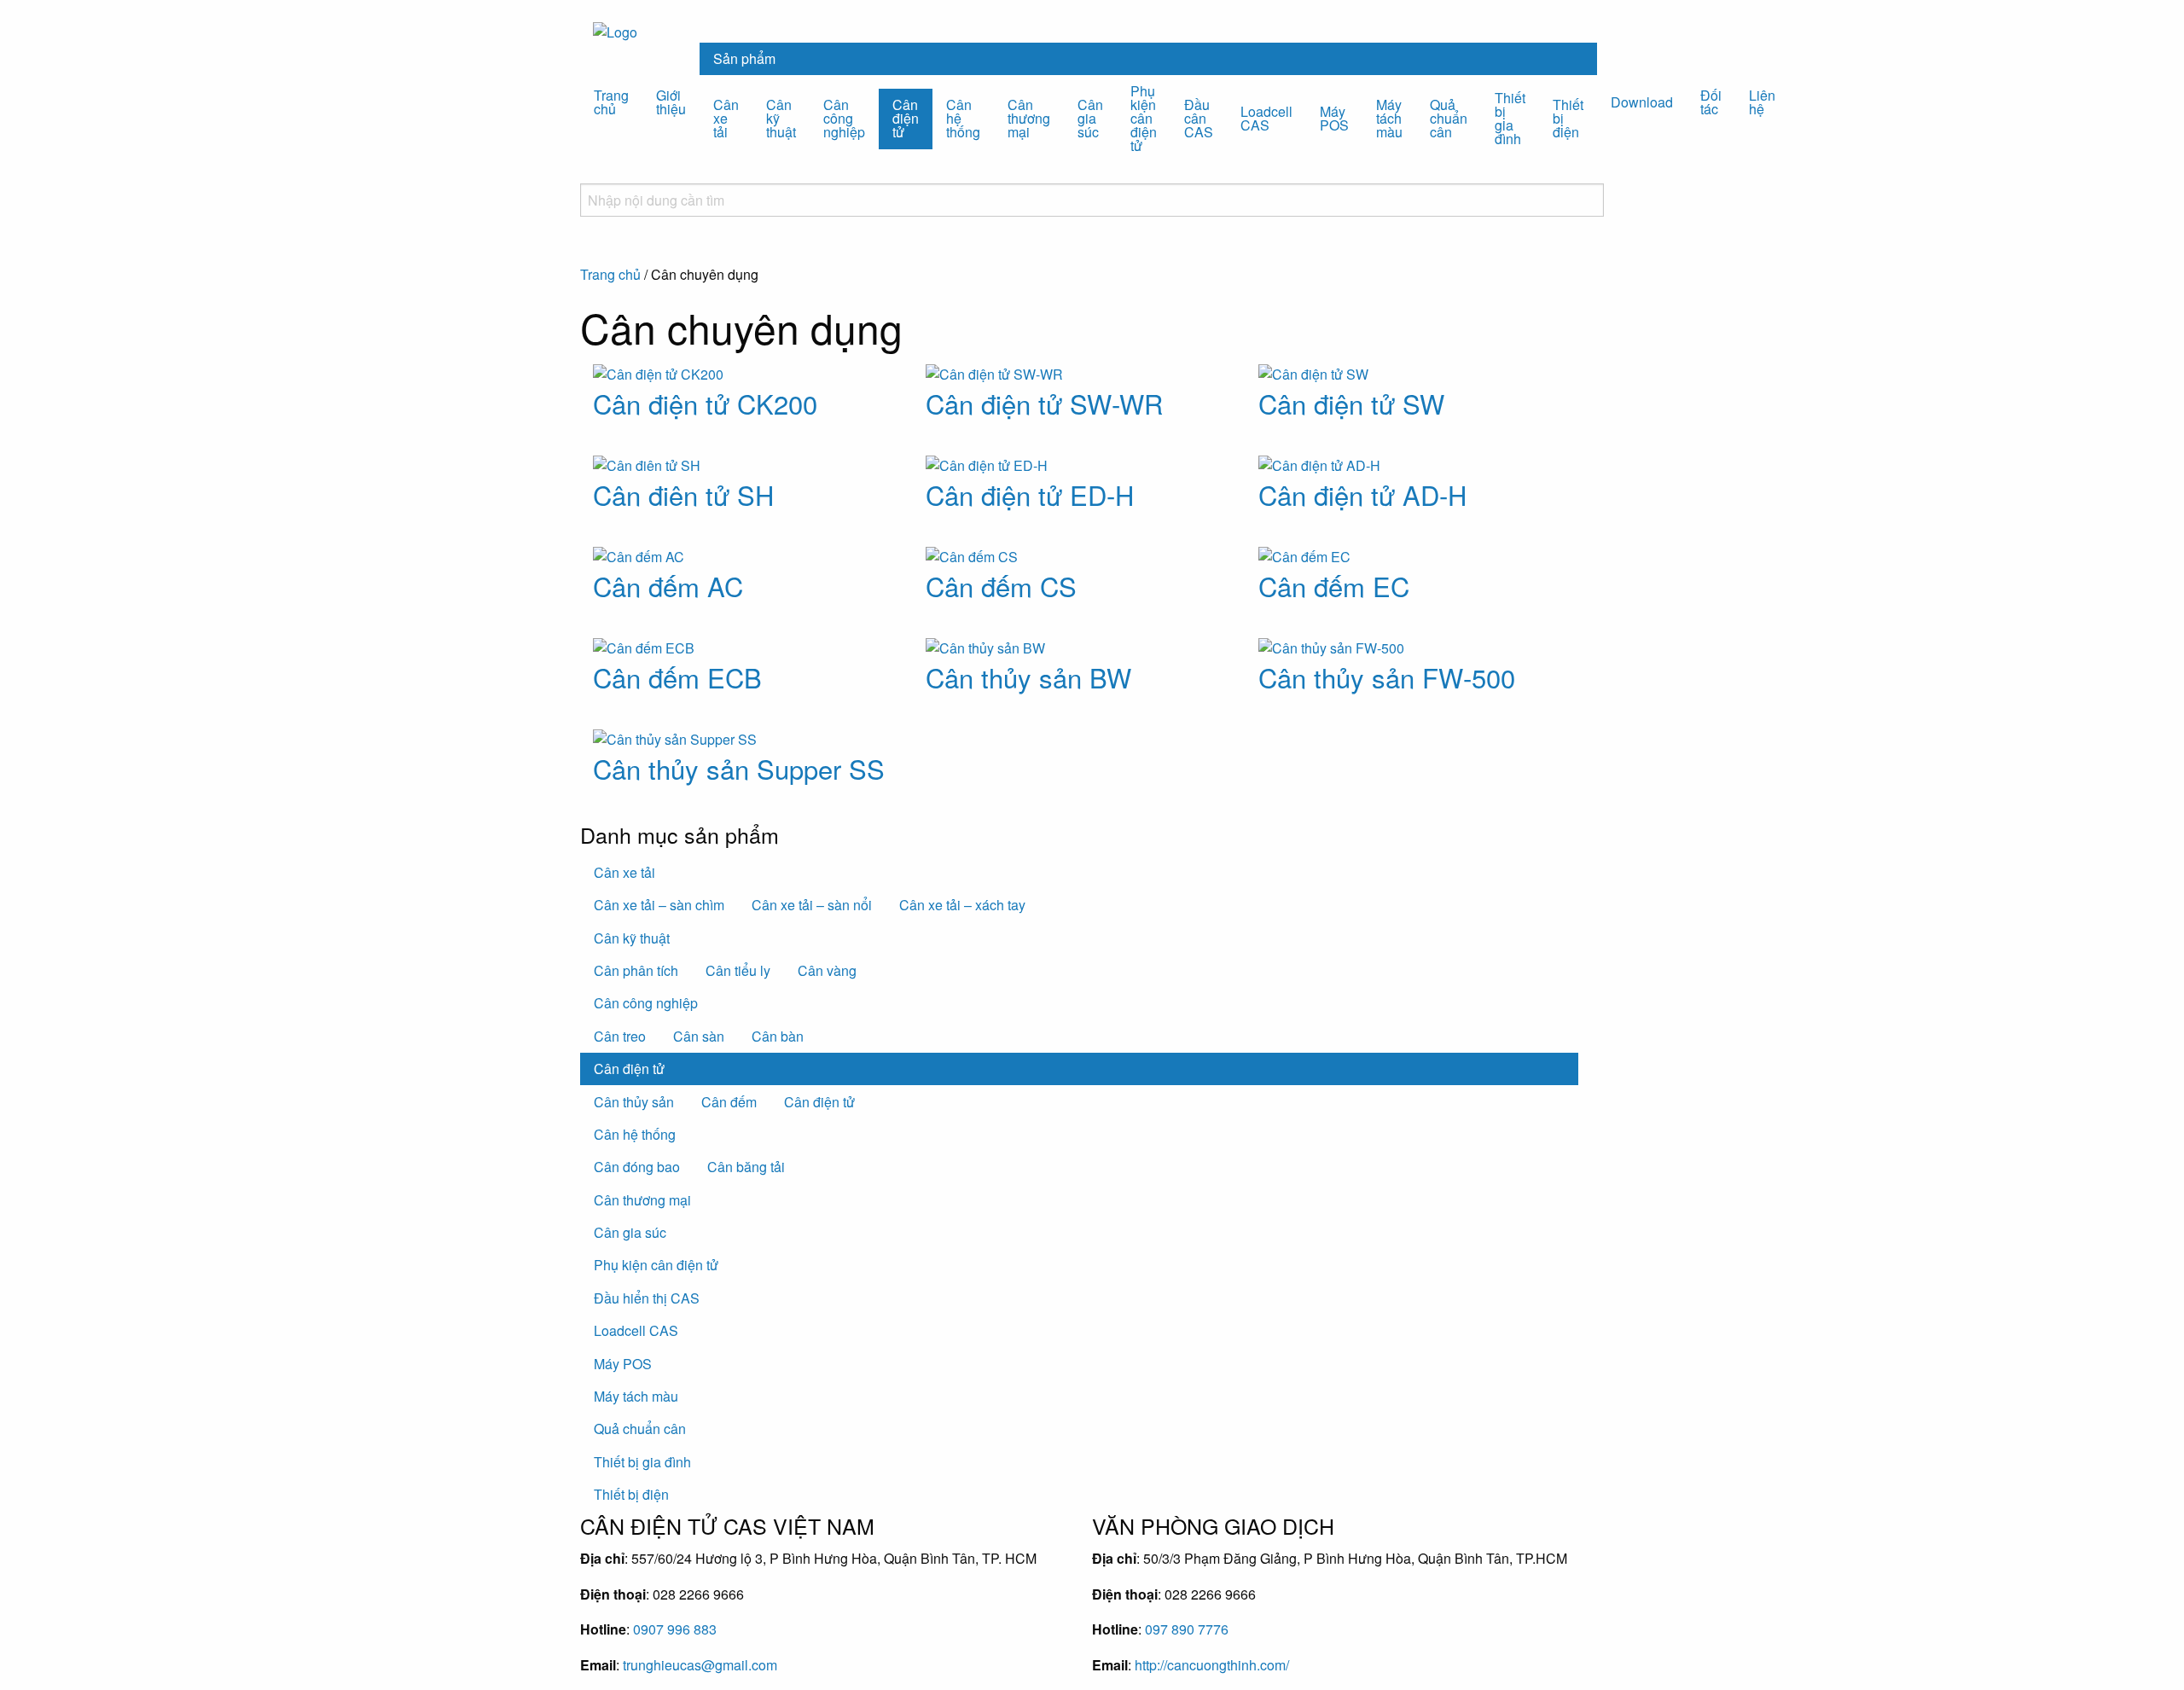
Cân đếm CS (1001, 586)
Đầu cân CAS (1199, 118)
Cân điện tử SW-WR (1044, 403)
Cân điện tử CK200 (705, 403)
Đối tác (1711, 102)
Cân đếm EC (1334, 586)
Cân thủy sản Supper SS (739, 768)
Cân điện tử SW (1351, 403)
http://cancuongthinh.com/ (1212, 1665)
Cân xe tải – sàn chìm (659, 905)
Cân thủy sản (634, 1102)
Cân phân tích (636, 970)
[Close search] (585, 255)
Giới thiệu (671, 102)
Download (1642, 102)
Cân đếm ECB (677, 677)
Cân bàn (778, 1036)
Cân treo (620, 1036)
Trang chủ (611, 102)
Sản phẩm (744, 58)
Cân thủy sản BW (1028, 677)
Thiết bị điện (1568, 118)
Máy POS (1334, 118)
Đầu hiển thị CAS (647, 1298)
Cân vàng (827, 970)
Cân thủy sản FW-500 (1387, 677)
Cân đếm (729, 1102)
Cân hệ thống (963, 118)
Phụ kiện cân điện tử (1144, 118)
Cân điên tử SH (683, 494)
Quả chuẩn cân (1449, 118)
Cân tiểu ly (738, 970)
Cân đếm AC (668, 586)
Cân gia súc (1090, 118)
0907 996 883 (675, 1629)
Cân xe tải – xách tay (962, 905)
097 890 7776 (1187, 1629)
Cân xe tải (726, 118)
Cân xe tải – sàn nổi (812, 905)
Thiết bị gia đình (1510, 118)
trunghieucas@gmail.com (700, 1665)
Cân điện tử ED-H (1030, 494)
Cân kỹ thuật (781, 118)
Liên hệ (1762, 102)
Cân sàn (699, 1036)
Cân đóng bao (637, 1167)
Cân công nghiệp (844, 118)
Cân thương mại (1029, 118)
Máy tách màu (1389, 118)
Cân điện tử (906, 118)
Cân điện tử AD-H (1362, 494)
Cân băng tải (746, 1167)
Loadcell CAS (1266, 118)
